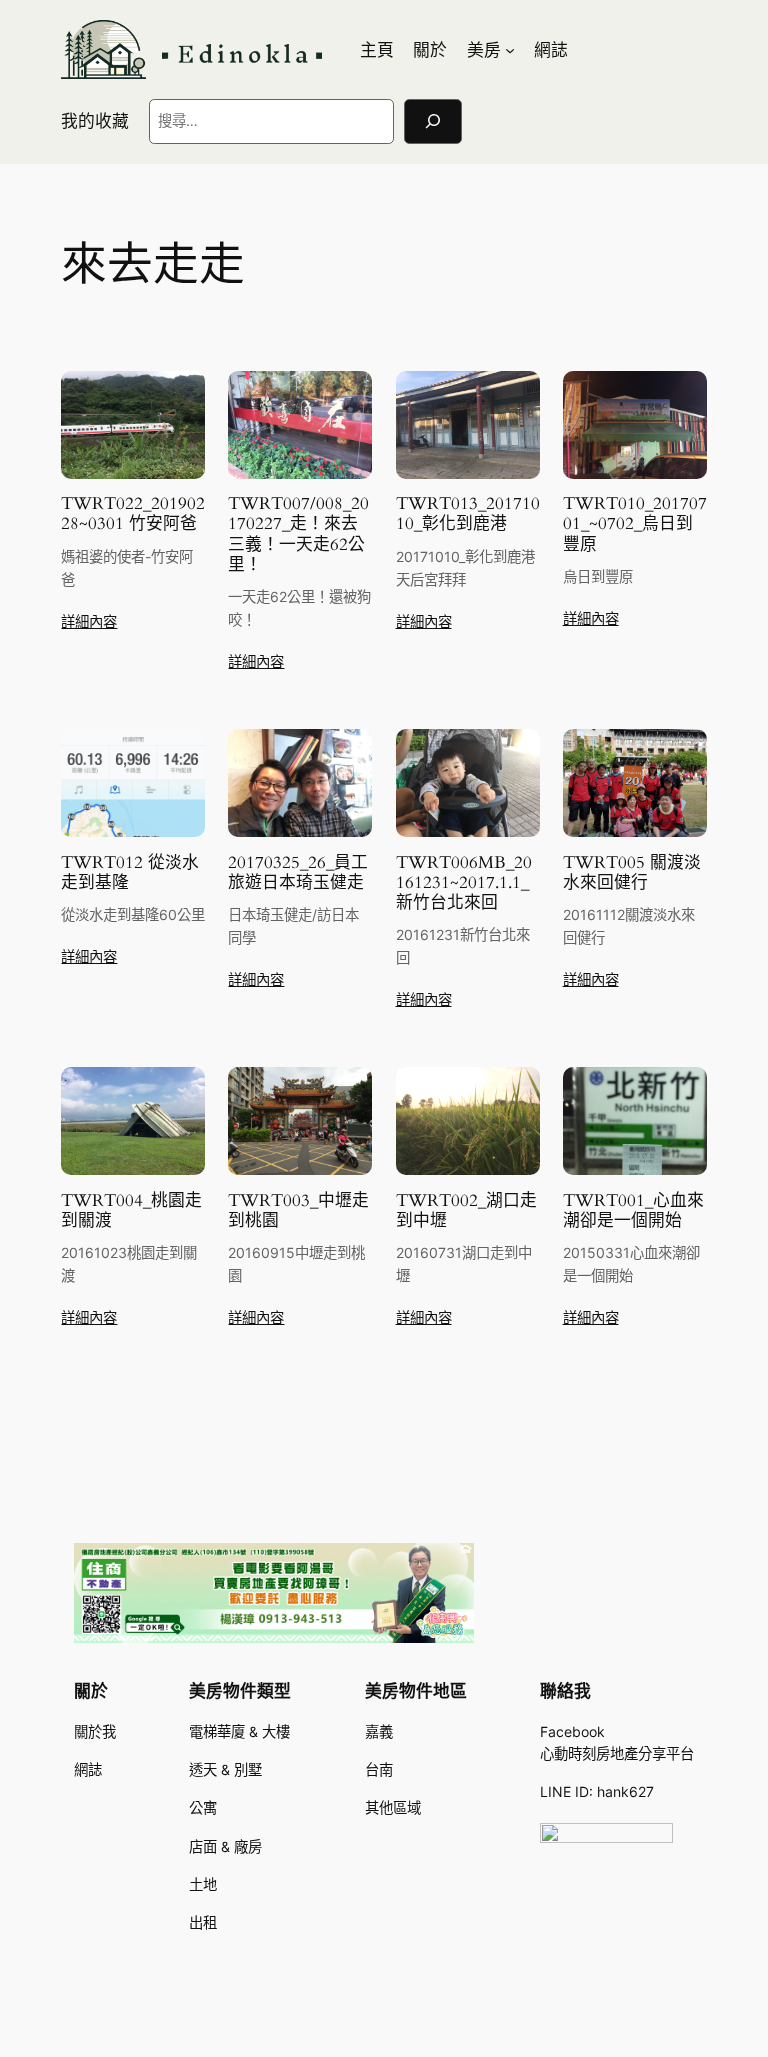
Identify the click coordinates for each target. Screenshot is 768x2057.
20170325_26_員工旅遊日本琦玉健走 (298, 873)
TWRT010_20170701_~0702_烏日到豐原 (635, 524)
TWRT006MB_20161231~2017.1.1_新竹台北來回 (464, 883)
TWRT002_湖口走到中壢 (466, 1211)
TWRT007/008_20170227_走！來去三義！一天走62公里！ (298, 534)
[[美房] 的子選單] (510, 50)
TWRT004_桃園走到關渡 (131, 1211)
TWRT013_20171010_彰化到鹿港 (468, 514)
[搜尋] (433, 121)
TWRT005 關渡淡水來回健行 (632, 873)
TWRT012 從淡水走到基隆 (130, 873)
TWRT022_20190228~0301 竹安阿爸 (133, 514)
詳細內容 (89, 621)
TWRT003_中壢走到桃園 (298, 1211)
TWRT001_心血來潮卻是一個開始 (633, 1211)
